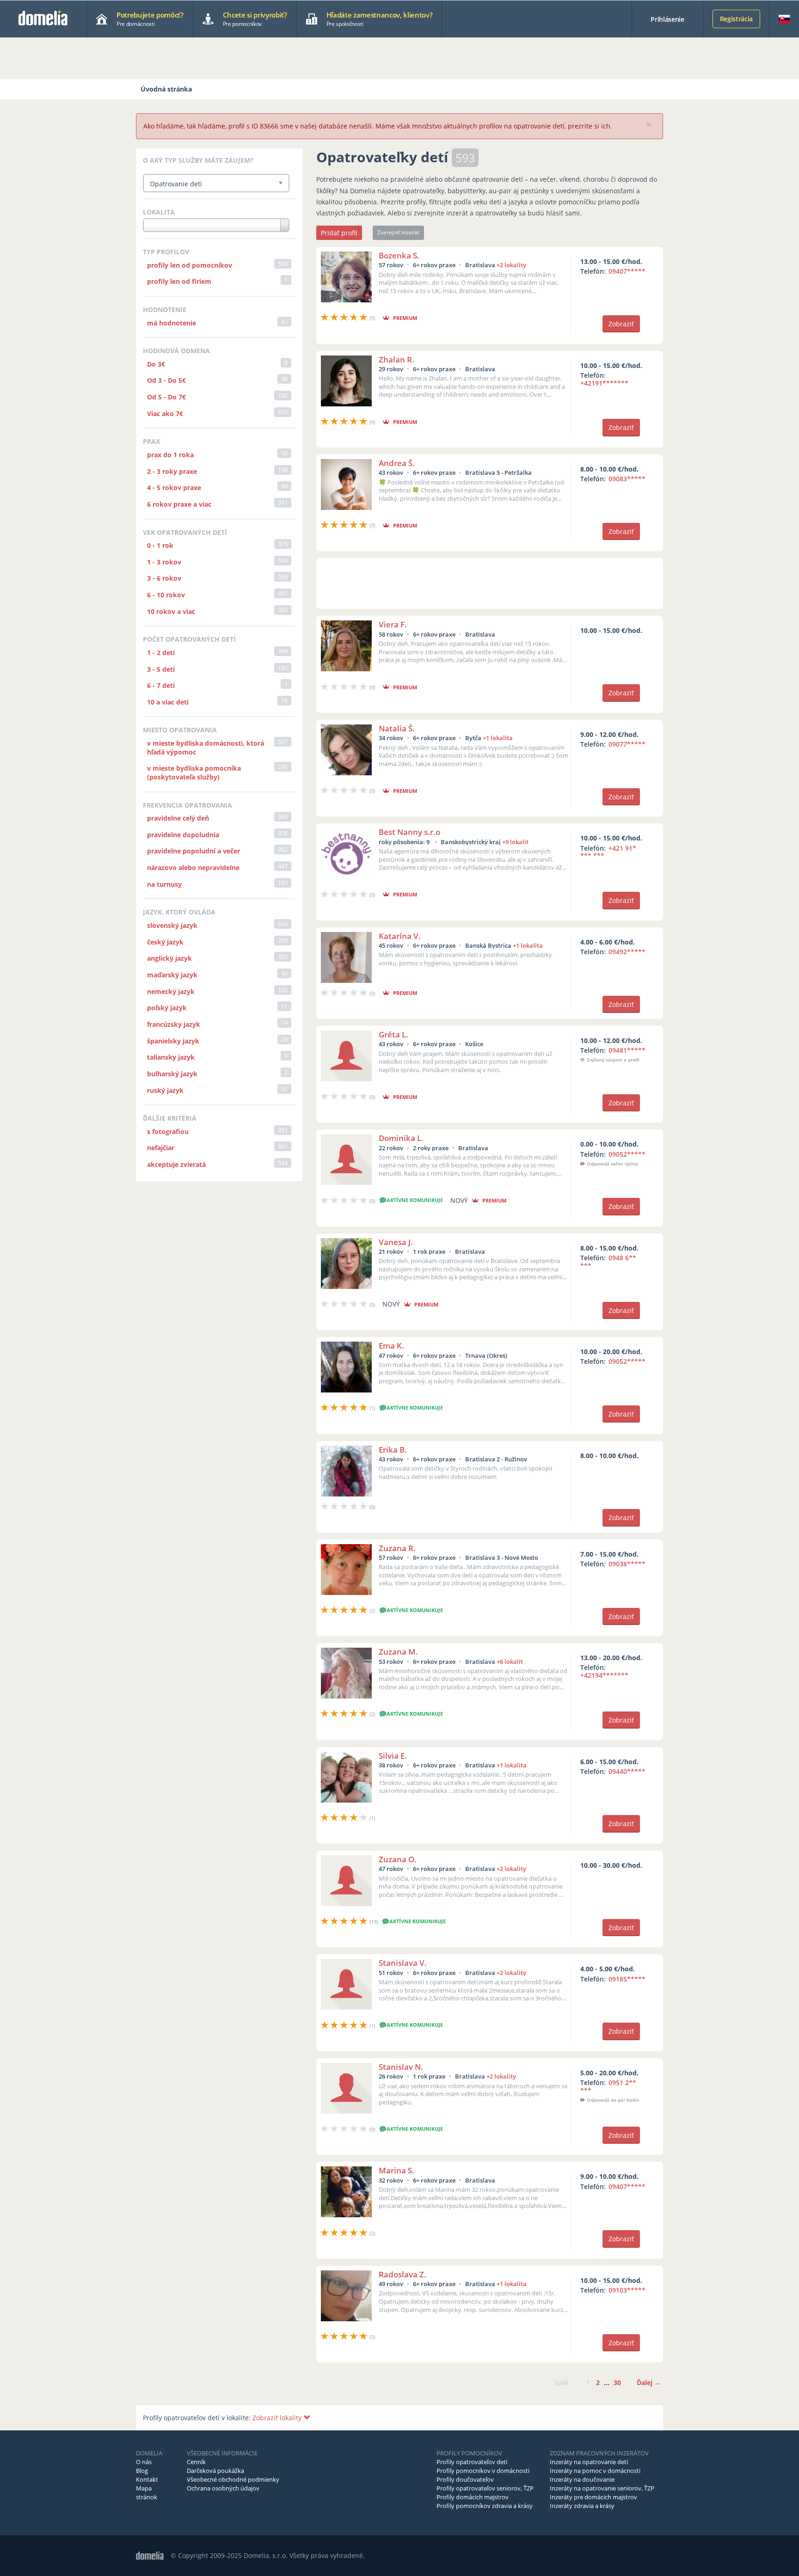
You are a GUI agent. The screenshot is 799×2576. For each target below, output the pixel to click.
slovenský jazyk (172, 925)
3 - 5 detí (161, 669)
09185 (627, 1979)
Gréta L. (393, 1034)
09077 (627, 744)
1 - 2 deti (161, 653)
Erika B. (393, 1450)
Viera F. (393, 624)
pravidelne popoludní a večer (194, 851)
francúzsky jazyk (174, 1024)
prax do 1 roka (170, 455)
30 (617, 2383)
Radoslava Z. (403, 2274)
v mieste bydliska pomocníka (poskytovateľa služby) (194, 773)
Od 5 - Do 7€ (166, 397)
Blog (142, 2471)
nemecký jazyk (171, 991)
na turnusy (164, 884)
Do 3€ (156, 364)
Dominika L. (401, 1138)
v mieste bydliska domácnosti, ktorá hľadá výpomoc (206, 748)
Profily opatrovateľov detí (472, 2462)
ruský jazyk (165, 1090)
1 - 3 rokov (164, 562)
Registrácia (736, 19)
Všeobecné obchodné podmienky (233, 2479)
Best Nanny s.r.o (409, 832)
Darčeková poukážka (215, 2471)
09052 (627, 1154)
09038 (627, 1564)
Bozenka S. (399, 255)
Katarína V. (400, 936)
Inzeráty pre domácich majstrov (593, 2497)
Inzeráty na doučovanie (582, 2479)
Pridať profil (339, 233)
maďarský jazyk (172, 975)
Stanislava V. (403, 1963)
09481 (627, 1050)
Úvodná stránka (166, 89)
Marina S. (396, 2170)
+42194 (604, 1675)
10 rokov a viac (171, 611)
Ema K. (391, 1346)
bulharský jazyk (172, 1074)
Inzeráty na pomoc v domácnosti (595, 2471)
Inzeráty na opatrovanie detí (589, 2462)
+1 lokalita (498, 738)
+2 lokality (511, 265)
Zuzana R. (397, 1548)
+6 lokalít (510, 1662)
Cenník (196, 2462)
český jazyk (165, 942)
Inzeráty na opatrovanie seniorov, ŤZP (602, 2488)
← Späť (557, 2383)
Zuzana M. (398, 1652)
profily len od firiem (179, 281)
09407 (627, 271)
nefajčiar (161, 1148)
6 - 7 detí (161, 685)
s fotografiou (168, 1132)
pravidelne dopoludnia (183, 835)
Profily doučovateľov (465, 2479)
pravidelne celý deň (178, 818)
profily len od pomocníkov (190, 265)
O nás (144, 2462)
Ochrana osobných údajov (223, 2488)
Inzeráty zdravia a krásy (582, 2506)
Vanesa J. (396, 1242)
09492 (627, 952)
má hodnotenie (172, 323)
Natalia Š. (397, 728)
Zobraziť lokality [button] (278, 2418)
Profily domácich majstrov (473, 2497)
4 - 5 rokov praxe (174, 488)
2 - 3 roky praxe (172, 471)
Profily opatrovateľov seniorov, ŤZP (485, 2488)
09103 (627, 2290)
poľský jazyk (167, 1008)
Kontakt (147, 2479)
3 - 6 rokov (164, 578)
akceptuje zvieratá (176, 1164)
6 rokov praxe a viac (179, 504)
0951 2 (608, 2086)
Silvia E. (393, 1756)
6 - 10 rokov (166, 595)
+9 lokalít (515, 842)
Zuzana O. (398, 1859)
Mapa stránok (147, 2493)
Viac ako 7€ (165, 414)
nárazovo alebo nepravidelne (193, 868)
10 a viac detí (168, 702)
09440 (627, 1771)
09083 (627, 479)
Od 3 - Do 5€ (166, 380)
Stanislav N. (401, 2067)
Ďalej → (649, 2383)
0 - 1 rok (160, 545)
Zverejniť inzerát (398, 232)
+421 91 (608, 852)
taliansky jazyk (171, 1057)
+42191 (604, 383)
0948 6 (608, 1262)
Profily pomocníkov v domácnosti (483, 2471)
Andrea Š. (397, 463)
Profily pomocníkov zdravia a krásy (485, 2506)
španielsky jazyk (173, 1041)
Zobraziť (621, 324)
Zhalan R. (396, 359)
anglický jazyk (169, 958)
